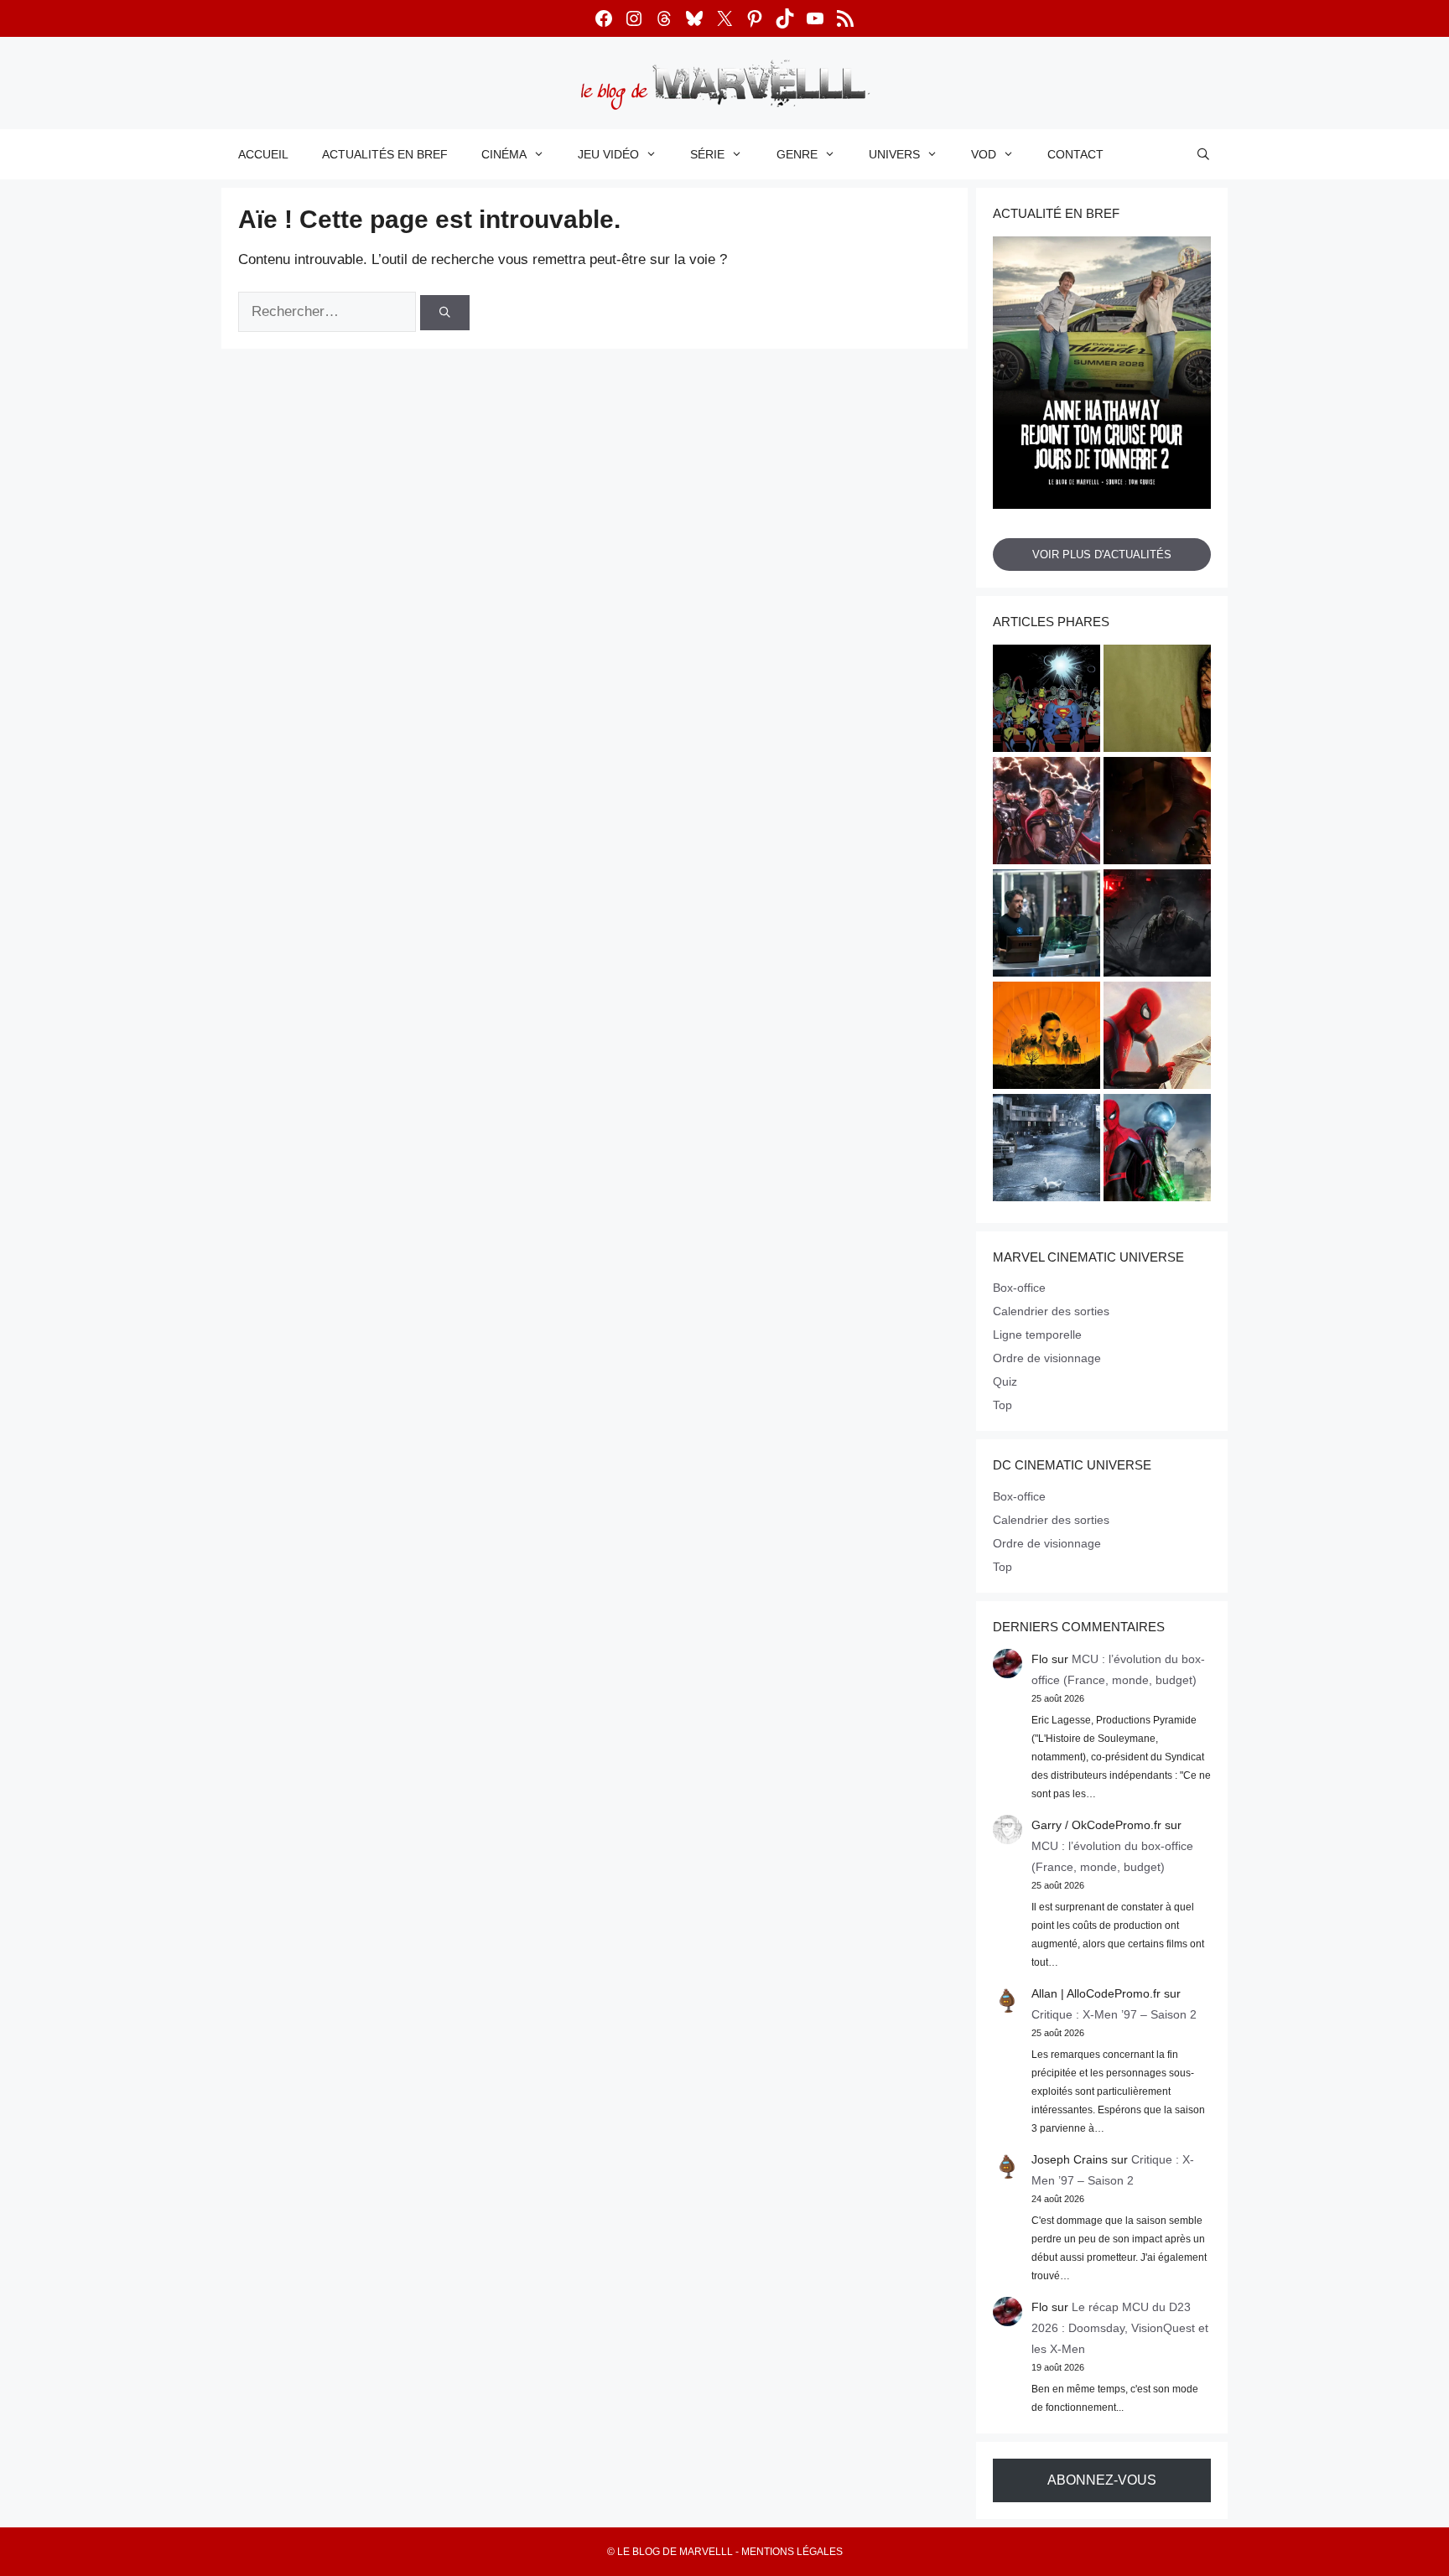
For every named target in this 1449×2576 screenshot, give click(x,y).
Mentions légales (792, 2552)
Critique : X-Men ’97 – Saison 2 (1114, 2014)
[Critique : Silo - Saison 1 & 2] (1046, 1038)
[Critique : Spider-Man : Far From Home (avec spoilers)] (1157, 1150)
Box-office (1019, 1288)
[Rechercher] (445, 313)
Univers (894, 154)
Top (1002, 1405)
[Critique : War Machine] (1157, 925)
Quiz (1005, 1381)
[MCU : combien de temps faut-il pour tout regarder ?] (1046, 925)
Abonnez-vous (1102, 2480)
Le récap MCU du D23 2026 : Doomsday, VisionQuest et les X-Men (1120, 2328)
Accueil (263, 154)
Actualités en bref (385, 154)
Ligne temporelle (1037, 1335)
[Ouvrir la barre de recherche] (1203, 154)
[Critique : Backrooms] (1157, 701)
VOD (984, 154)
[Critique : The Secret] (1046, 1150)
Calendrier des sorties (1051, 1311)
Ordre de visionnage (1047, 1358)
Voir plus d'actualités (1102, 555)
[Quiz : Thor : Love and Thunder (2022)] (1046, 813)
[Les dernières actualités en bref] (1157, 1038)
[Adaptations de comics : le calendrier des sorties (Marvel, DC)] (1046, 701)
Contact (1075, 154)
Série (707, 154)
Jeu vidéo (608, 154)
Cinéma (504, 154)
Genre (797, 154)
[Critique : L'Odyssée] (1157, 813)
